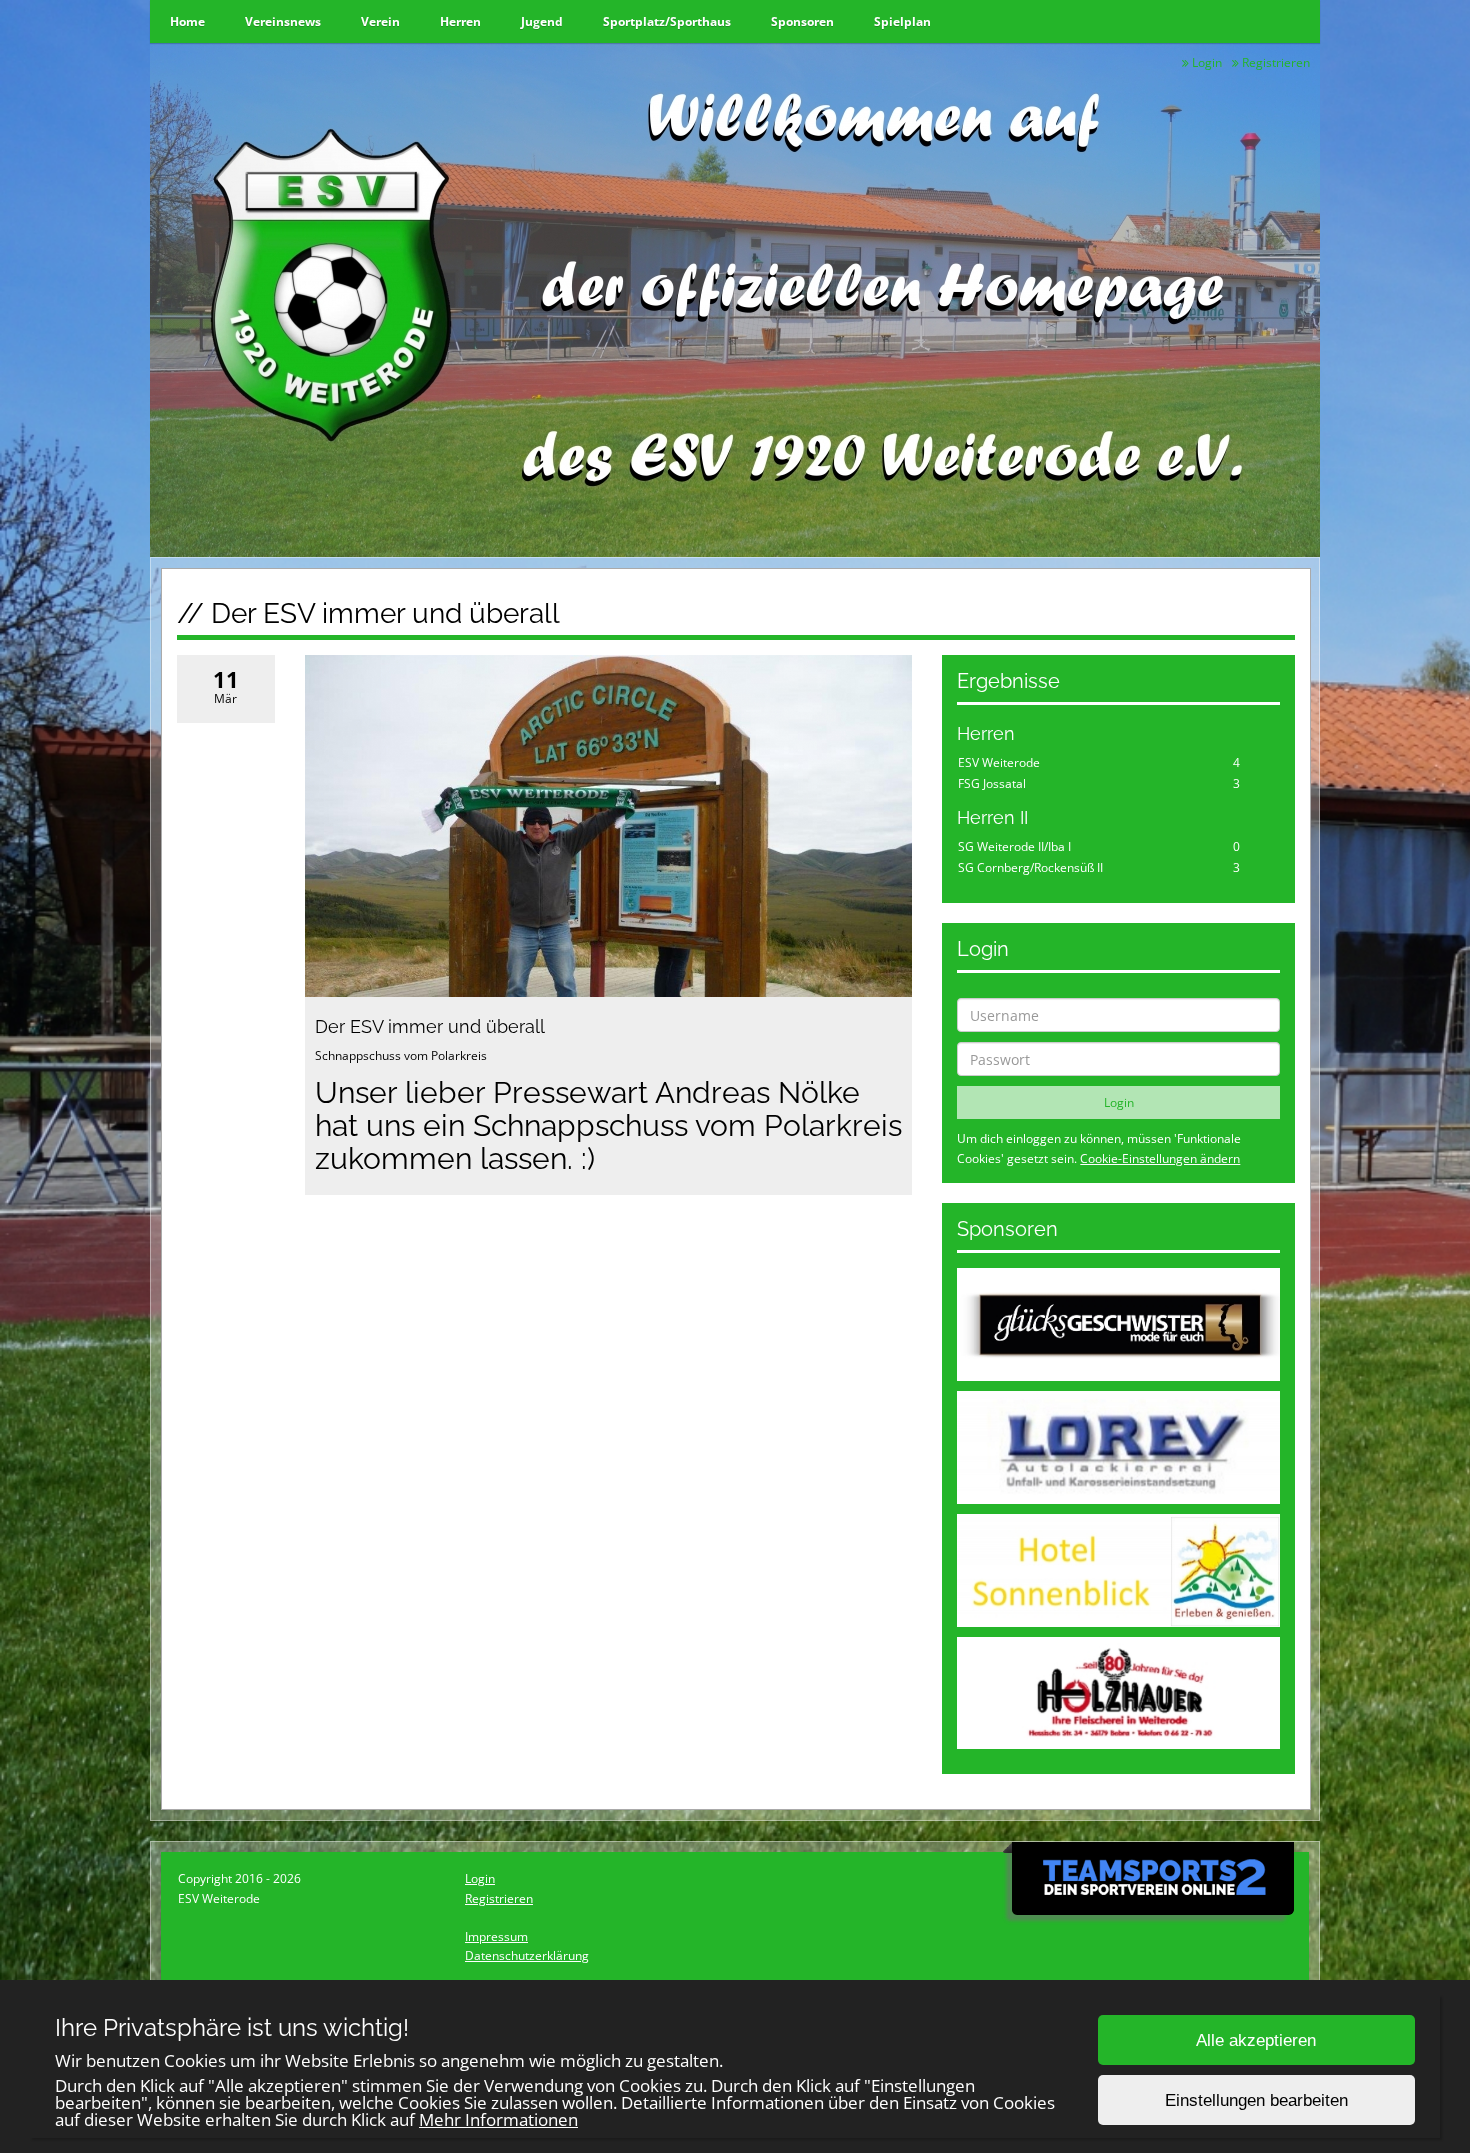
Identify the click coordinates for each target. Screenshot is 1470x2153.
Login (1205, 62)
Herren (460, 21)
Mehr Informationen (498, 2119)
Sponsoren (802, 21)
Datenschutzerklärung (527, 1955)
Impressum (496, 1936)
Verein (380, 21)
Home (187, 21)
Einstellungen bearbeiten (1256, 2100)
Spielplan (902, 21)
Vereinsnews (283, 21)
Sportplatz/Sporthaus (667, 21)
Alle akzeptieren (1256, 2040)
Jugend (542, 21)
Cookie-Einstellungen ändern (1160, 1158)
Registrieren (1274, 62)
